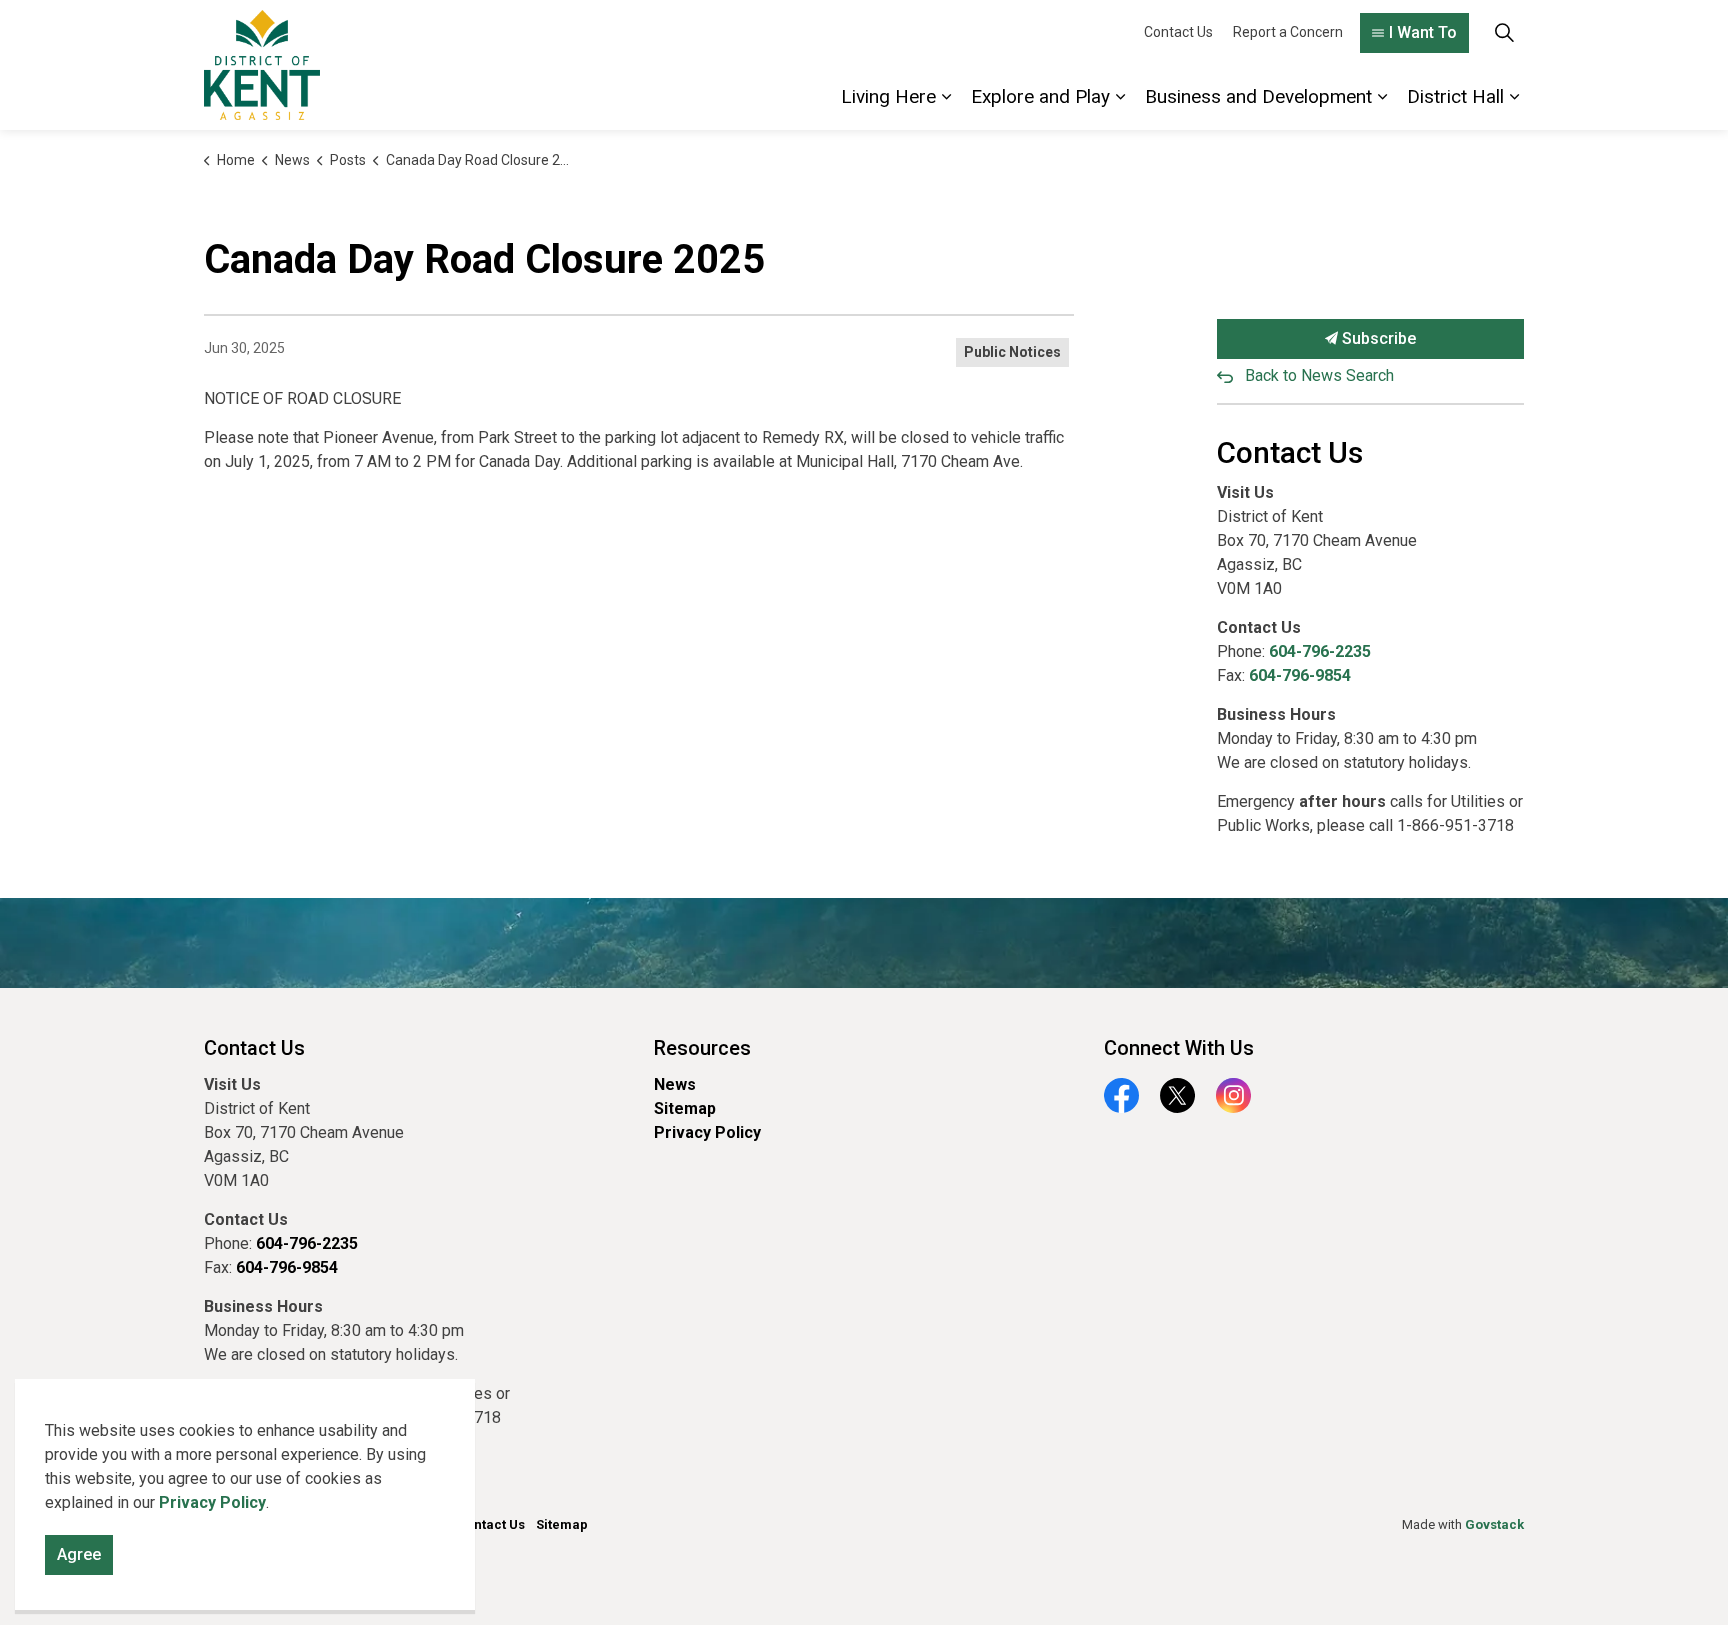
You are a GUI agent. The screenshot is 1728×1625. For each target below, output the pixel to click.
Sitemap (685, 1108)
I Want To (1423, 32)
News (675, 1084)
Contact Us (1178, 32)
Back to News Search (1319, 375)
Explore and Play (1040, 96)
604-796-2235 (1320, 651)
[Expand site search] (1504, 32)
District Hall (1455, 96)
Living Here (888, 96)
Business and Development (1258, 96)
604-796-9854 (1300, 675)
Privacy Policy (707, 1132)
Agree (79, 1554)
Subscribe (1377, 338)
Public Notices (1012, 352)
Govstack (1494, 1524)
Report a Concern (1288, 32)
